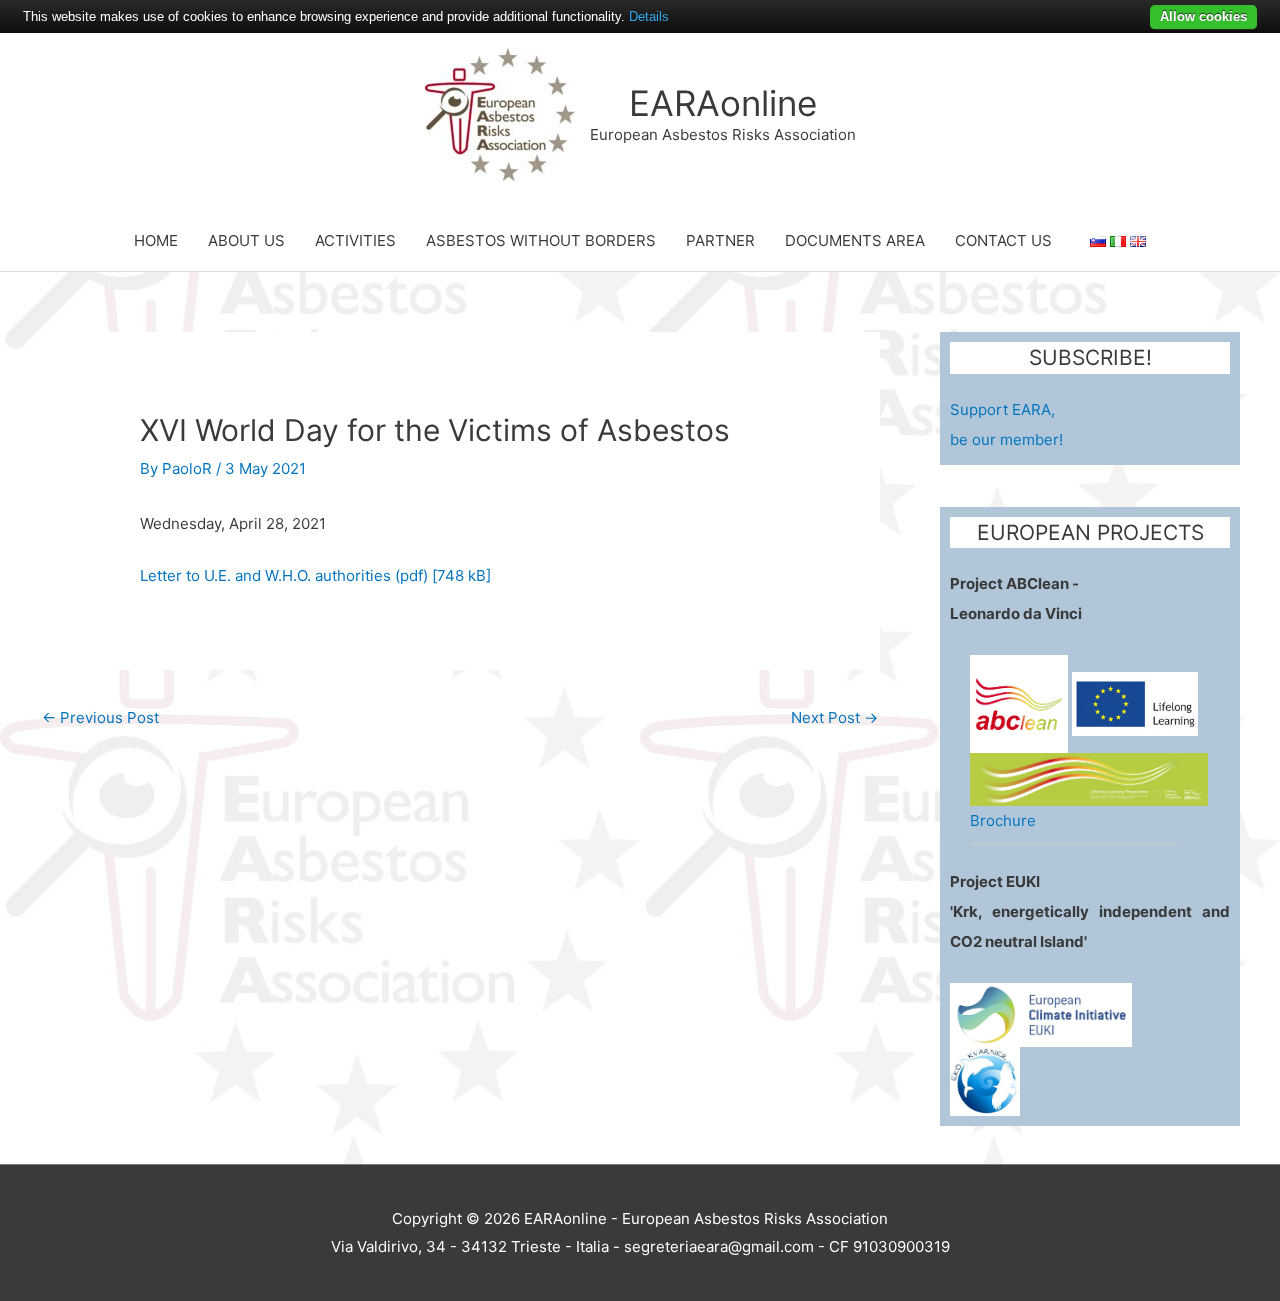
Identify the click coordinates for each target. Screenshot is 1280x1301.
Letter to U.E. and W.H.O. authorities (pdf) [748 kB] (315, 575)
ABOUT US (246, 240)
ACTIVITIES (355, 240)
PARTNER (720, 240)
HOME (156, 240)
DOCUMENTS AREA (855, 240)
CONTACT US (1003, 240)
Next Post (834, 717)
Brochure (1003, 820)
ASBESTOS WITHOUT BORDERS (541, 240)
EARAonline (723, 103)
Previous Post (100, 717)
